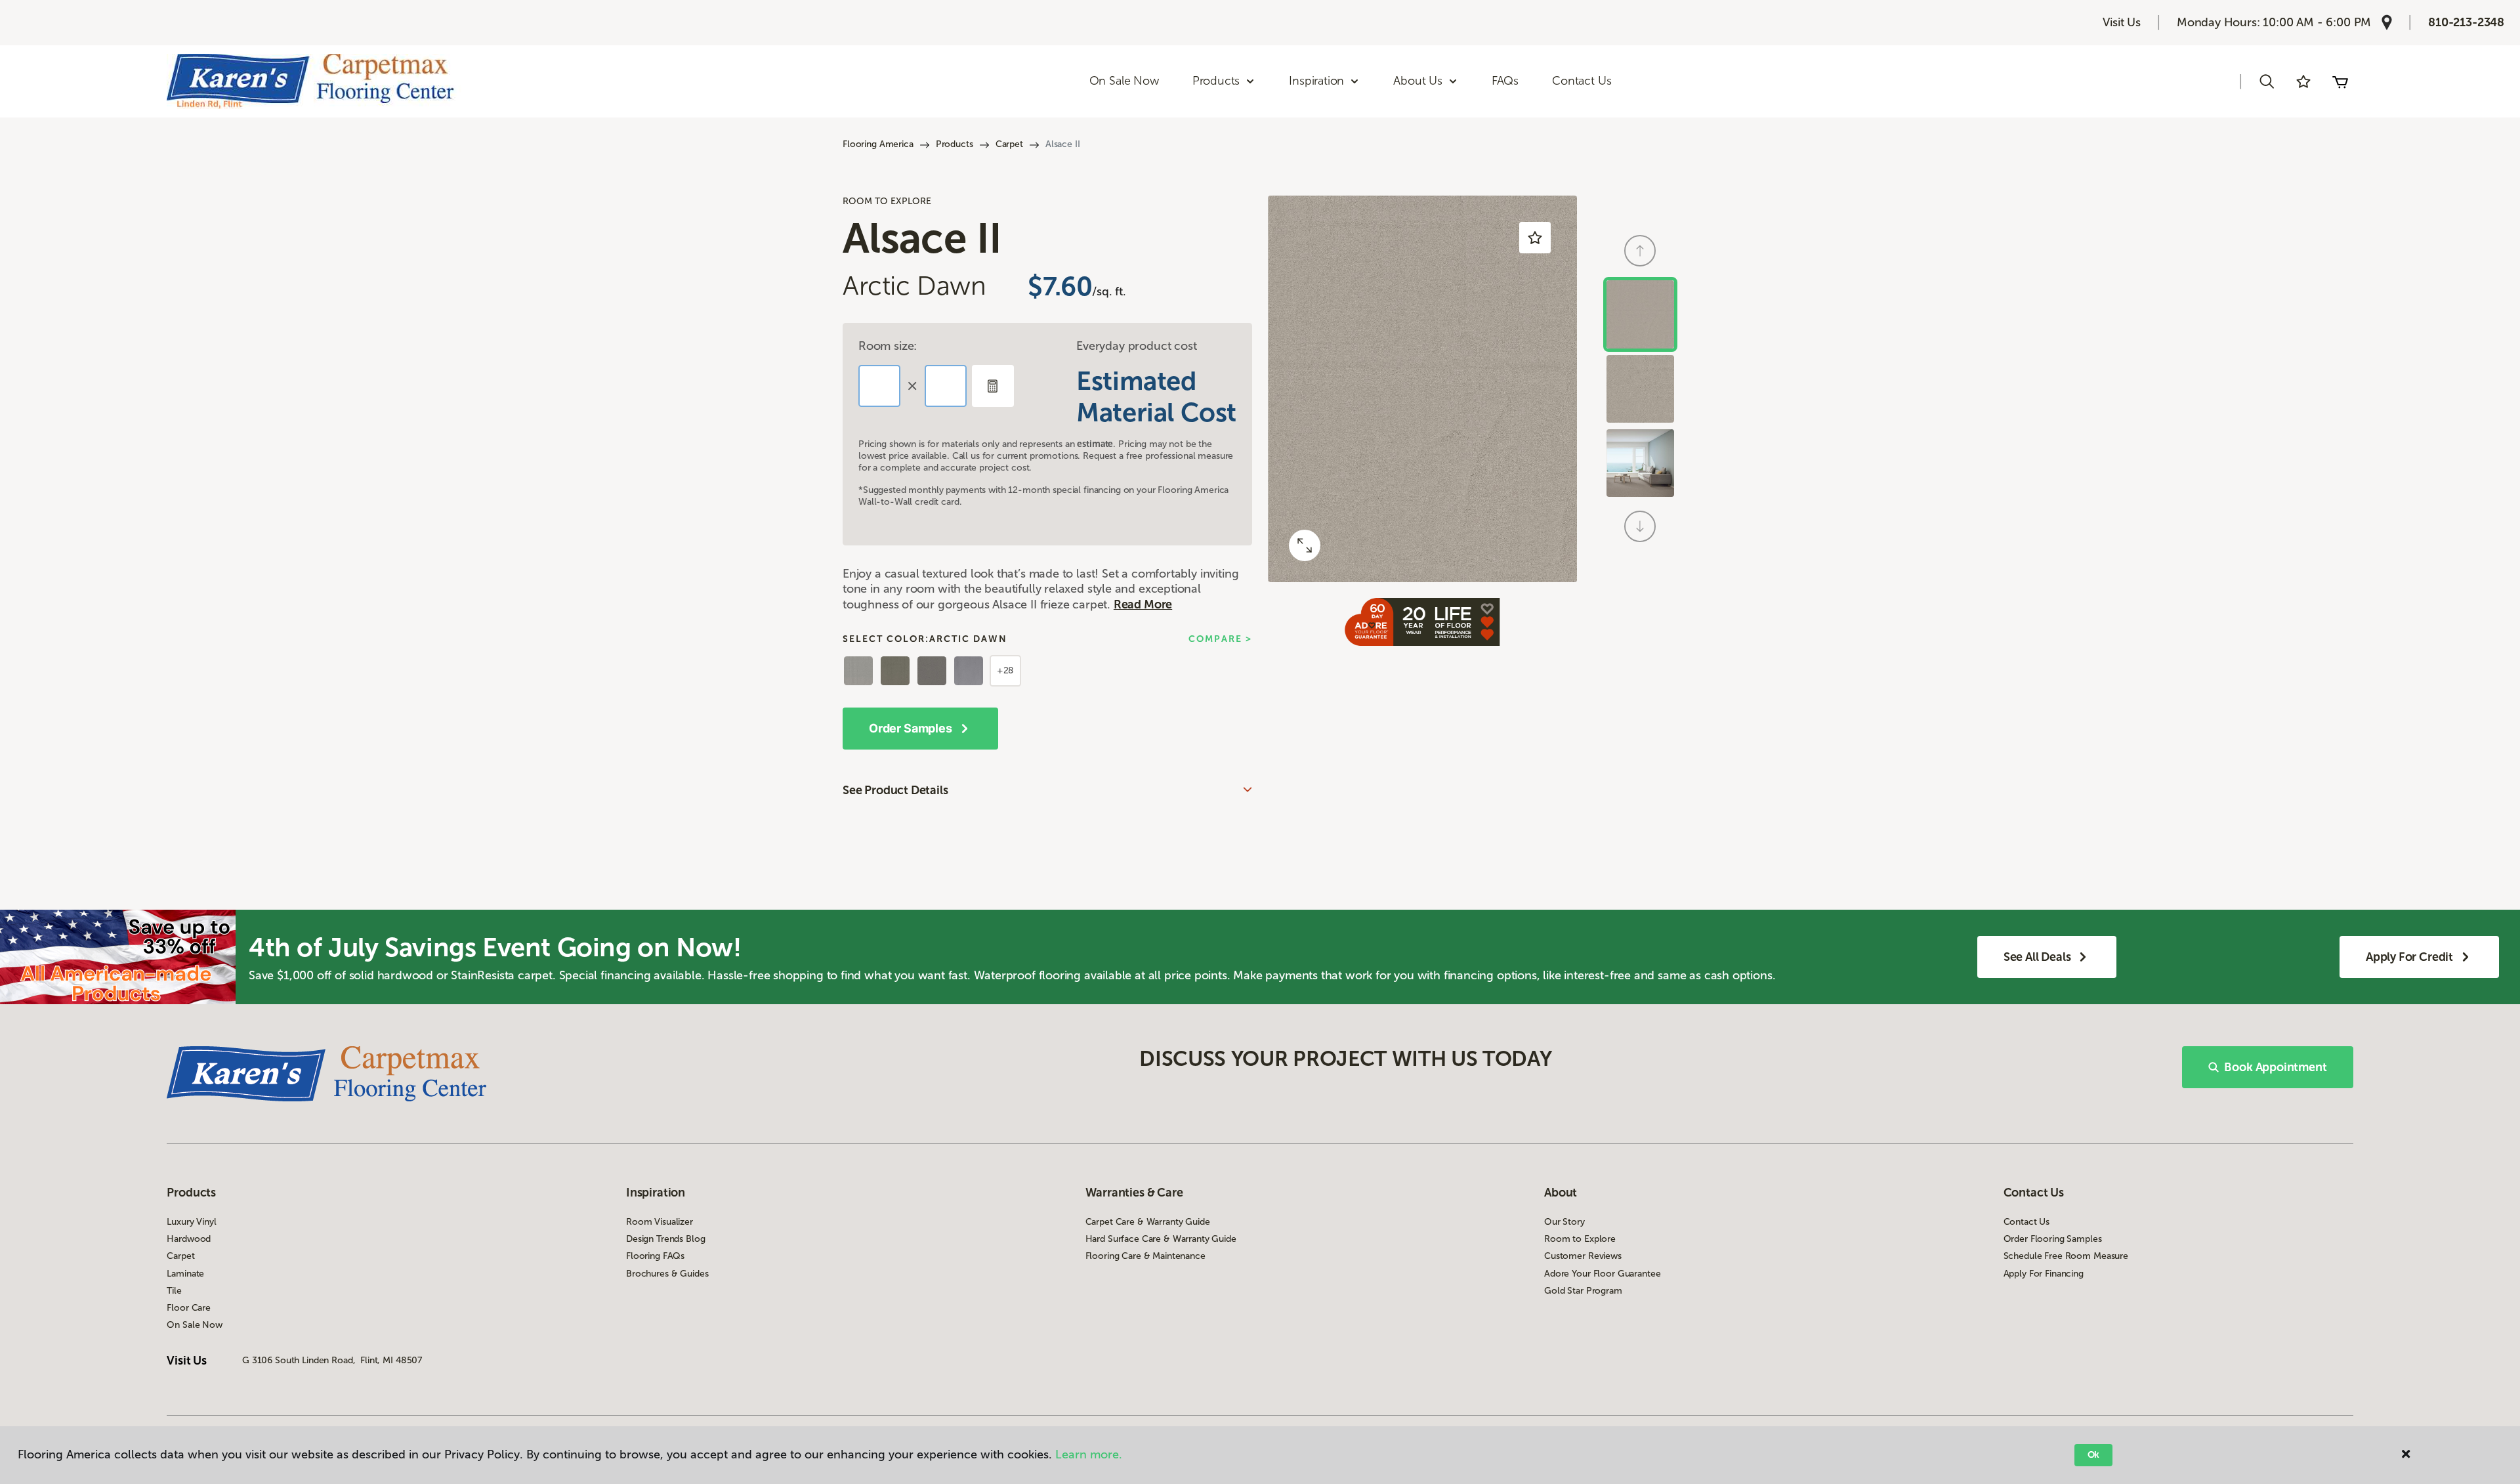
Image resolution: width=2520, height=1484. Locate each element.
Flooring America (878, 144)
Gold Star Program (1583, 1291)
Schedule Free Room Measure (2066, 1256)
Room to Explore (1580, 1239)
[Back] (1640, 251)
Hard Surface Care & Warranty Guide (1161, 1239)
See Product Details (895, 790)
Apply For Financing (2044, 1274)
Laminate (185, 1274)
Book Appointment (2275, 1067)
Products (955, 144)
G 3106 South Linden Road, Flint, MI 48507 (332, 1360)
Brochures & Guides (667, 1274)
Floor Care (189, 1308)
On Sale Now (1124, 81)
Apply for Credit (2409, 957)
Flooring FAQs (655, 1256)
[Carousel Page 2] (1640, 389)
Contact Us (1582, 81)
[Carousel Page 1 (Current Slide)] (1640, 314)
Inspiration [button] (1316, 81)
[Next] (1640, 526)
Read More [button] (1143, 604)
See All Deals (2037, 957)
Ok (2094, 1455)
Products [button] (1216, 81)
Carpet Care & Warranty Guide (1148, 1222)
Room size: (888, 346)
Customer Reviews (1583, 1256)
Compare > (1220, 639)
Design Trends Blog (665, 1239)
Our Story (1564, 1222)
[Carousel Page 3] (1640, 463)
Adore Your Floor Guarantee (1602, 1274)
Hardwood (189, 1239)
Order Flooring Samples (2053, 1239)
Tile (174, 1291)
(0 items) (2340, 81)
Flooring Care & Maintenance (1145, 1256)
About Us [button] (1418, 81)
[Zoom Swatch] (1305, 545)
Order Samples (911, 728)
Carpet (1009, 144)
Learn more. (1089, 1454)
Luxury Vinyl (191, 1222)
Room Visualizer (660, 1222)
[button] (2267, 81)
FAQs (1505, 81)
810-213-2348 (2466, 22)
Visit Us (2122, 22)
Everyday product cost (1136, 346)
